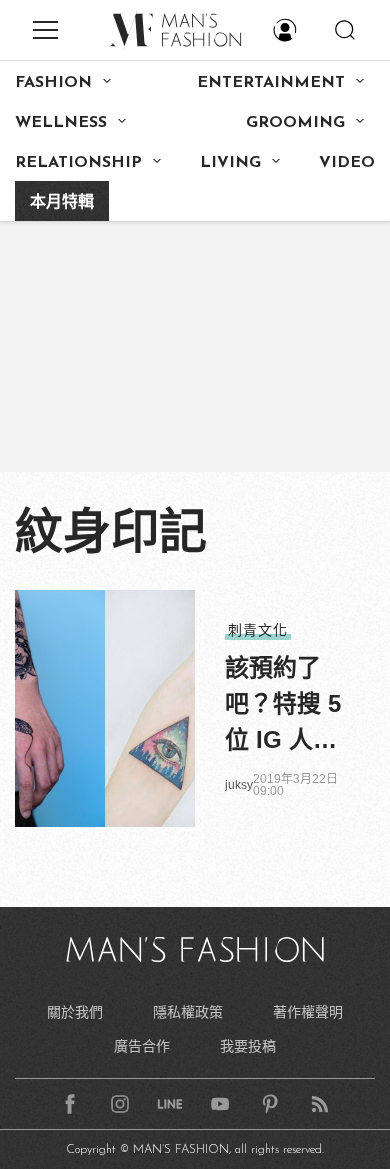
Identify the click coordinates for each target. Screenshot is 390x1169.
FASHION (53, 83)
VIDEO (347, 163)
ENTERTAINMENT (271, 83)
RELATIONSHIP (78, 163)
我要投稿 (248, 1046)
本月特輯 (62, 203)
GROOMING (295, 123)
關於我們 (75, 1012)
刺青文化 (258, 630)
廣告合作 (142, 1046)
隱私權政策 (188, 1012)
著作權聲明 (308, 1012)
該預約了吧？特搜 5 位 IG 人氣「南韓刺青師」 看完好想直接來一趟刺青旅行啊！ (285, 706)
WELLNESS (61, 123)
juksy (239, 785)
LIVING (230, 163)
